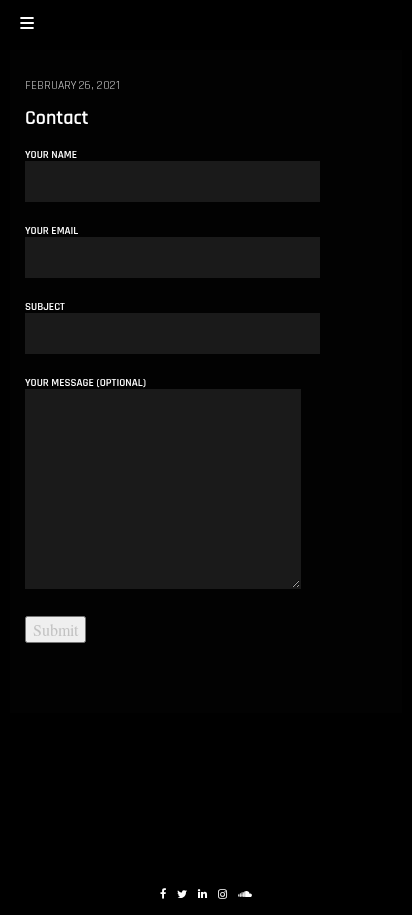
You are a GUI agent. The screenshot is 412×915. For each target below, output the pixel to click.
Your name (51, 156)
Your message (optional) (85, 384)
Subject (45, 308)
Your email (51, 232)
